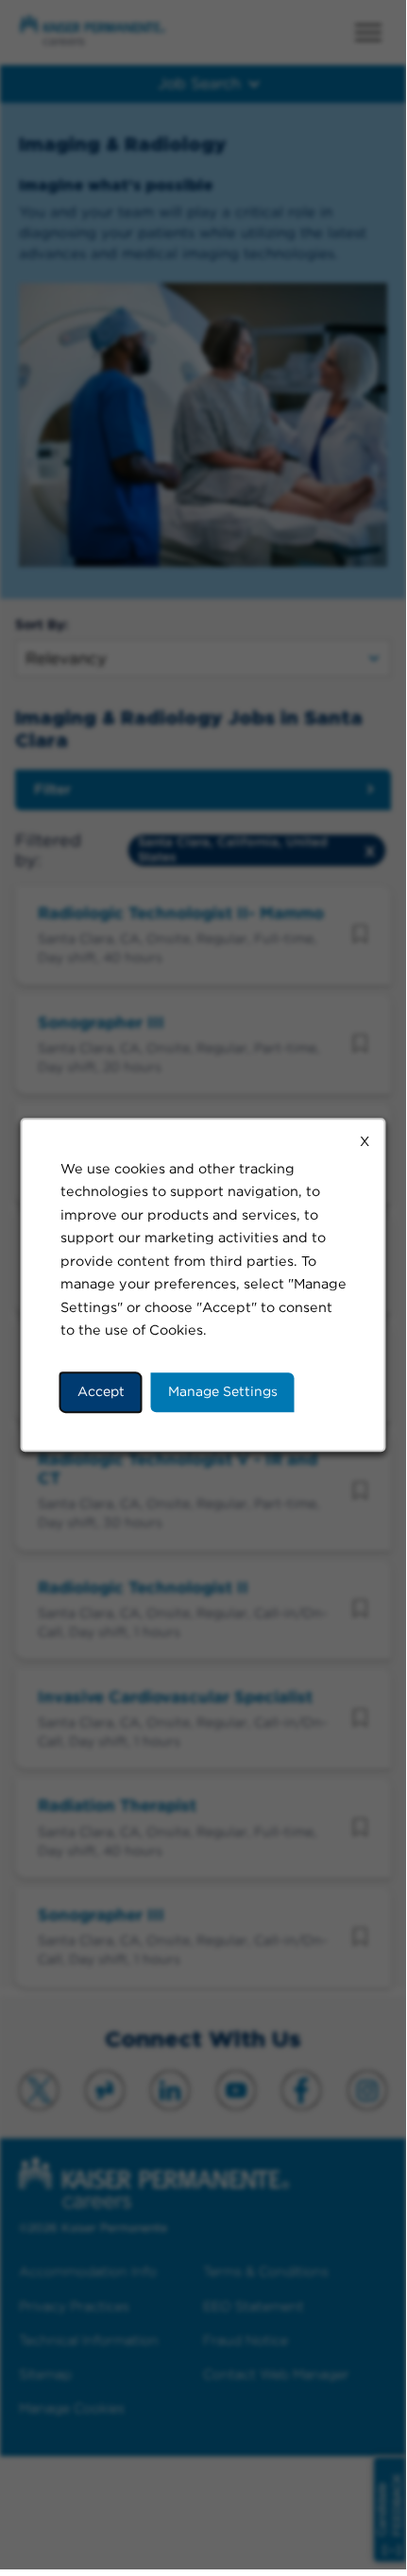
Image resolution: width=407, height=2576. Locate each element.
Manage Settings (223, 1391)
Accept (101, 1391)
